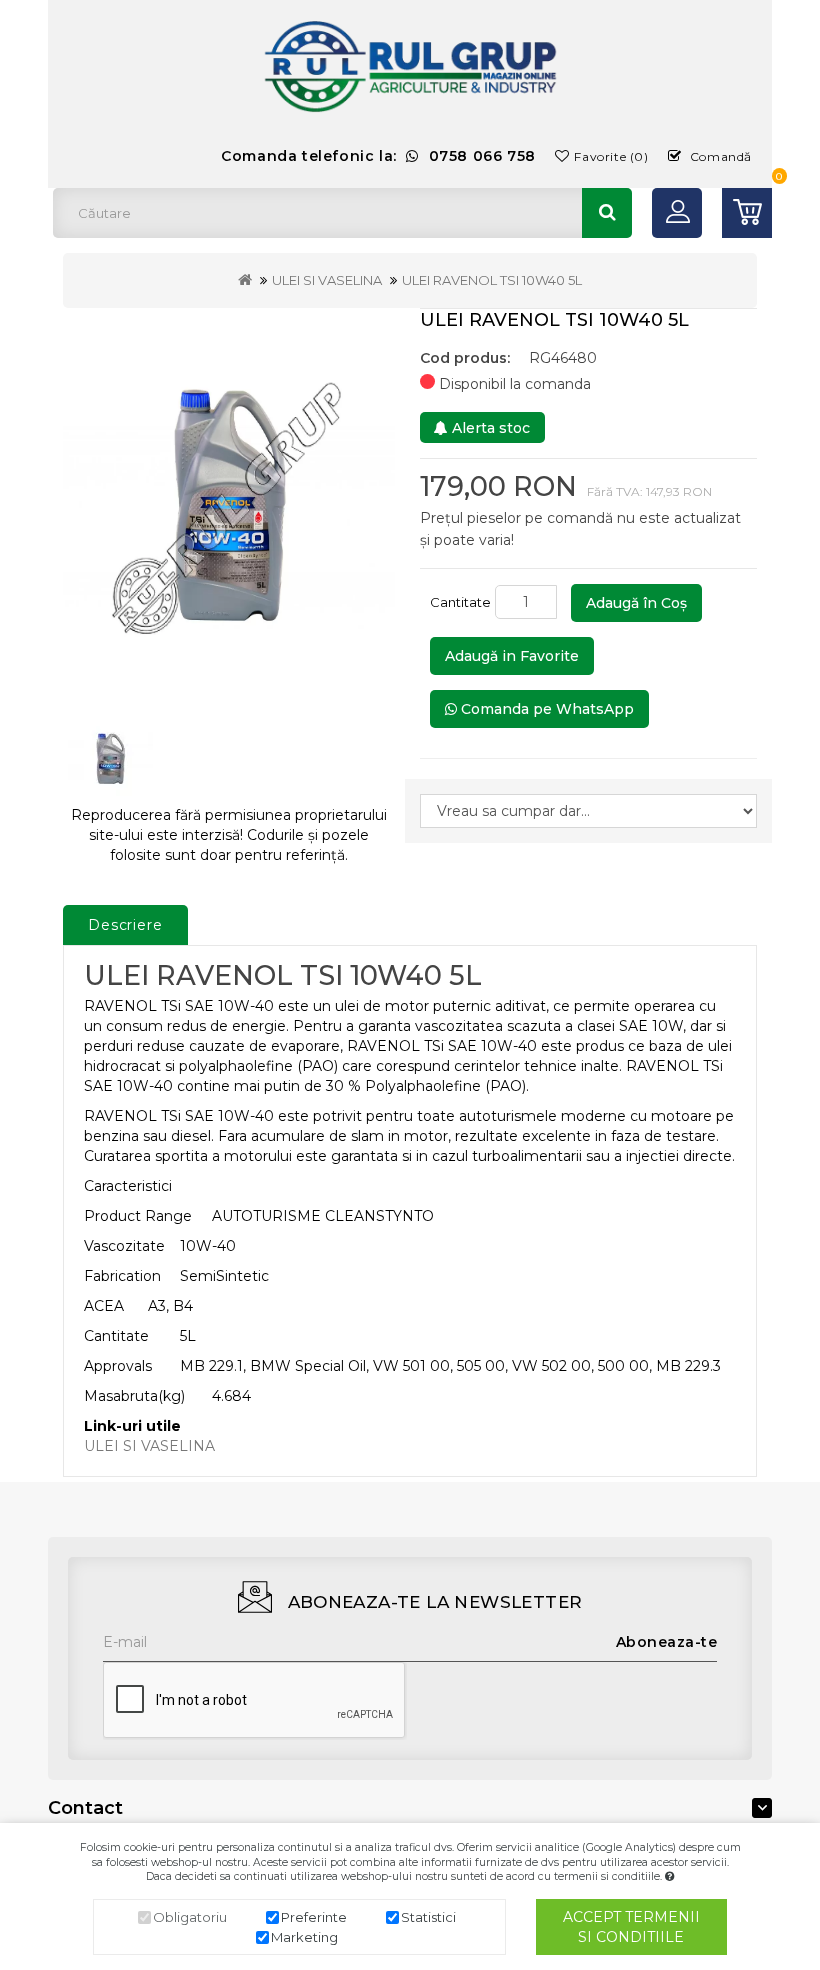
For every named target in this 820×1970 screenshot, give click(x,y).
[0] (747, 213)
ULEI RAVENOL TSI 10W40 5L (492, 280)
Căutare (607, 213)
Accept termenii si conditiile (631, 1927)
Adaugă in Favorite (512, 656)
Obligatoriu (190, 1917)
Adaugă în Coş (636, 603)
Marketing (304, 1937)
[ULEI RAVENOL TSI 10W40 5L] (229, 502)
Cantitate (460, 602)
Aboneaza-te (667, 1642)
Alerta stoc (489, 428)
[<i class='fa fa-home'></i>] (245, 280)
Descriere (125, 925)
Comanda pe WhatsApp (545, 709)
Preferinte (314, 1917)
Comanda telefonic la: (378, 156)
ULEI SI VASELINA (327, 280)
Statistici (428, 1917)
